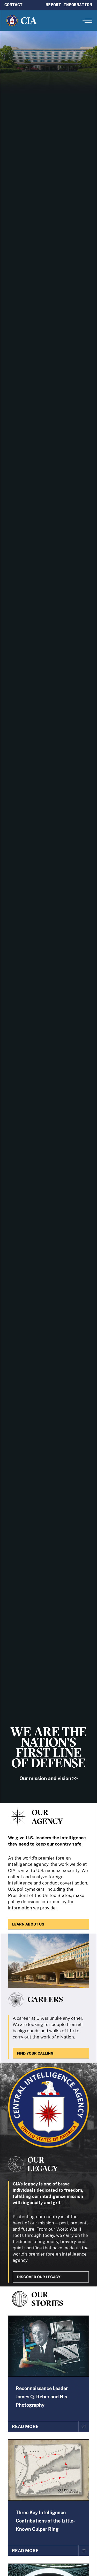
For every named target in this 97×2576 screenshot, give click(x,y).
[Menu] (87, 21)
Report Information (69, 5)
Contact (13, 5)
